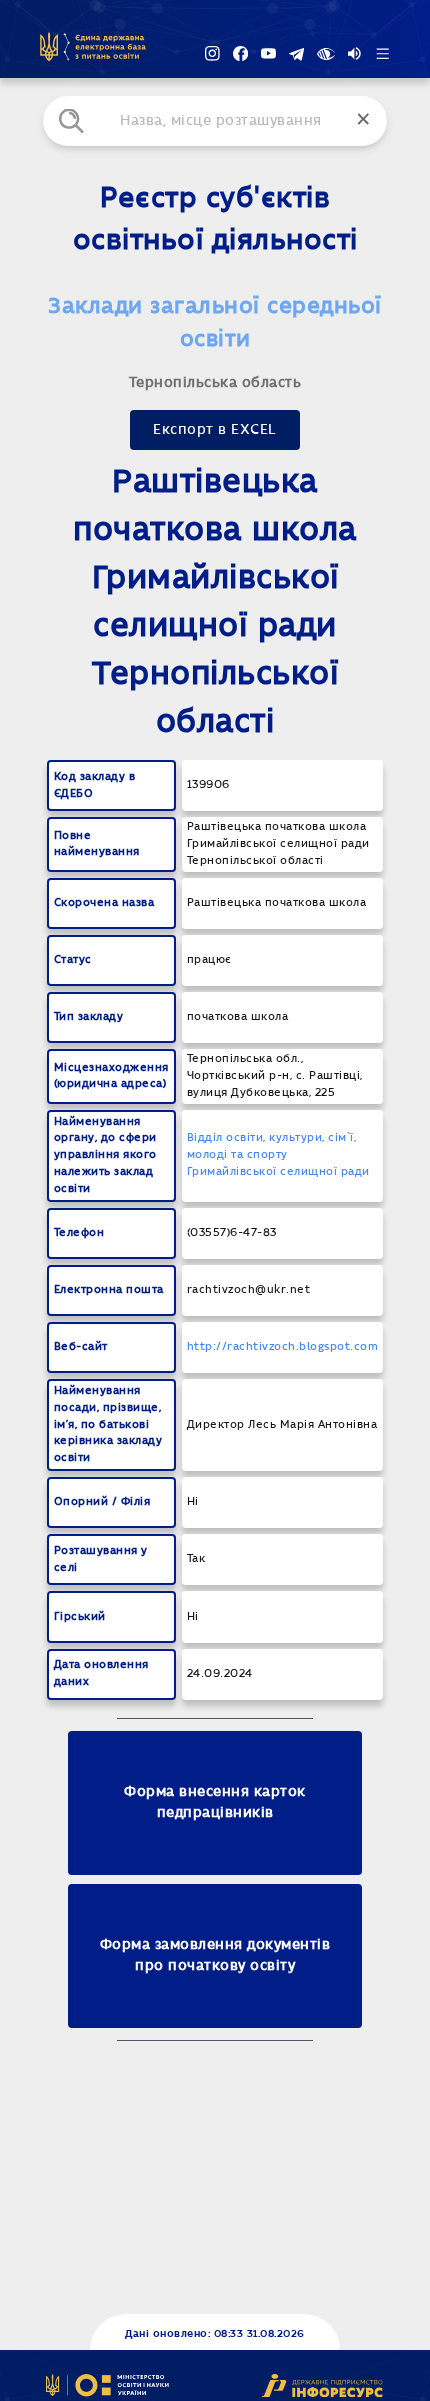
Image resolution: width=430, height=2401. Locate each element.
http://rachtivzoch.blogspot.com (283, 1346)
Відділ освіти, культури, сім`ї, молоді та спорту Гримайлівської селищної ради (278, 1154)
